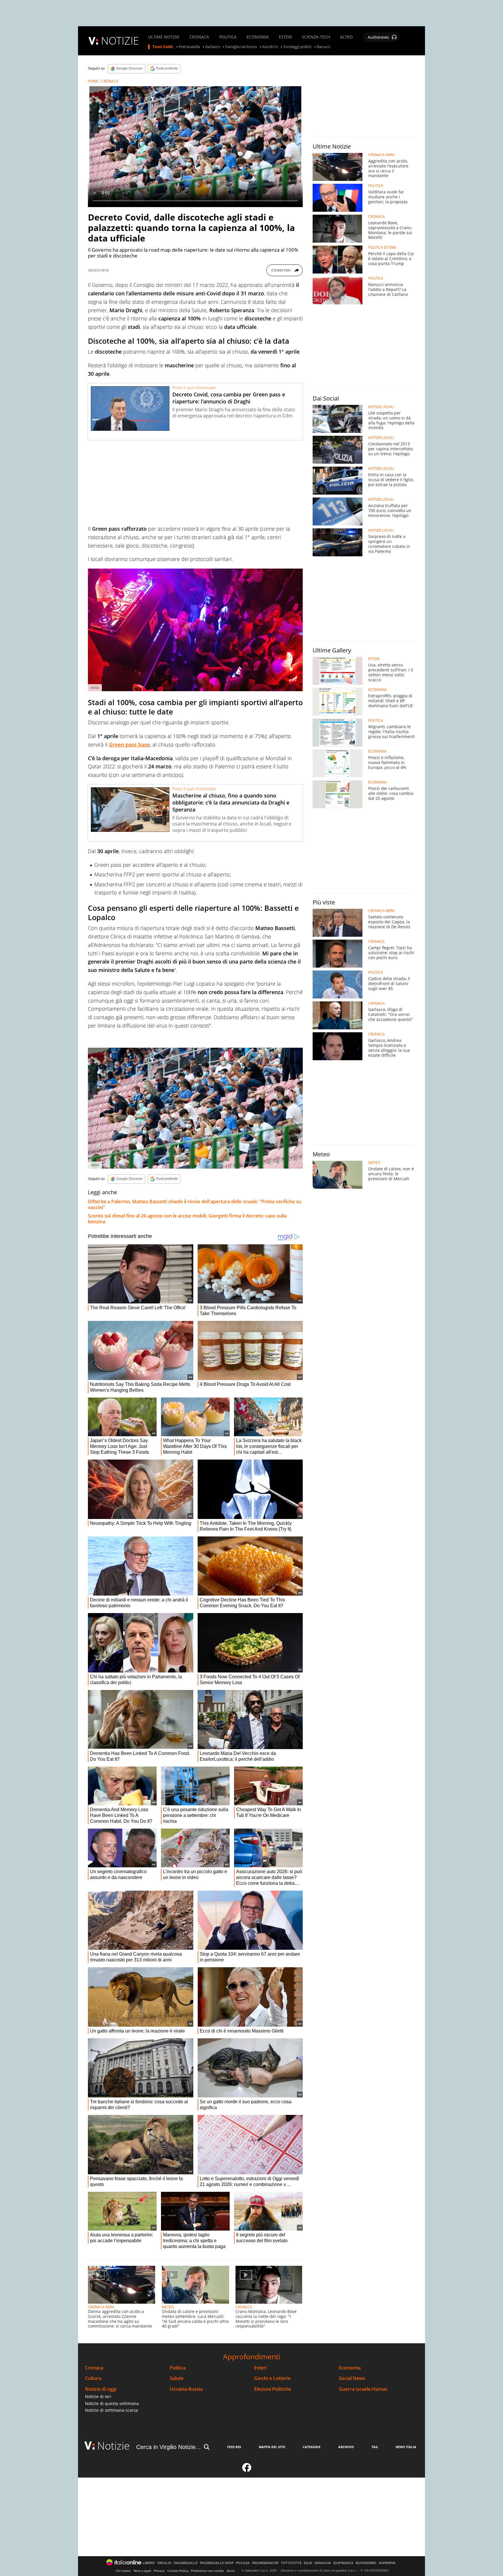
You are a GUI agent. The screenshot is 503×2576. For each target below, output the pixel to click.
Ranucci (323, 47)
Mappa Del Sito (272, 2447)
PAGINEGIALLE (186, 2563)
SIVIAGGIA (323, 2563)
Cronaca (94, 2368)
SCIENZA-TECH (316, 37)
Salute (177, 2378)
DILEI (308, 2563)
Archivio (346, 2447)
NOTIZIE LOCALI (381, 407)
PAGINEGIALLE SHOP (217, 2563)
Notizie (114, 2446)
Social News (352, 2378)
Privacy (159, 2571)
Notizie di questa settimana (112, 2403)
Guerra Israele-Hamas (363, 2389)
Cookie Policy (178, 2571)
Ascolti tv (270, 47)
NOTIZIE (120, 41)
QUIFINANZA (343, 2563)
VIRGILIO (164, 2563)
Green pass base (129, 744)
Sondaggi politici (297, 47)
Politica (178, 2368)
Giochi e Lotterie (272, 2378)
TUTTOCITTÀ (291, 2563)
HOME (93, 81)
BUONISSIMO (366, 2563)
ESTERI (285, 37)
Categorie (312, 2447)
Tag (375, 2447)
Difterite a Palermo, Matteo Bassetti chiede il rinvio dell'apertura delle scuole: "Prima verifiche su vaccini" (195, 1204)
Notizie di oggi (101, 2389)
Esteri (260, 2368)
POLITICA (228, 37)
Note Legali (142, 2571)
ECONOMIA (258, 37)
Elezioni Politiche (273, 2389)
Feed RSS (234, 2447)
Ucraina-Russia (186, 2389)
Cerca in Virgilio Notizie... (169, 2447)
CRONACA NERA (101, 2307)
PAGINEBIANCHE (265, 2563)
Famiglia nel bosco (241, 47)
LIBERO (149, 2563)
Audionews (378, 37)
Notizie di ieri (98, 2396)
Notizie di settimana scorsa (111, 2410)
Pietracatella (189, 47)
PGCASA (243, 2563)
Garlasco (213, 47)
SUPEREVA (387, 2563)
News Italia (406, 2447)
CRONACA (199, 37)
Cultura (93, 2378)
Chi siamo (123, 2571)
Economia (350, 2368)
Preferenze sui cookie (207, 2571)
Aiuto (231, 2571)
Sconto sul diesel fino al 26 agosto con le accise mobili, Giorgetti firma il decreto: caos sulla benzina (187, 1219)
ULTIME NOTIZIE (164, 37)
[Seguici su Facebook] (247, 2470)
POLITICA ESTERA (382, 248)
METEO (168, 2307)
